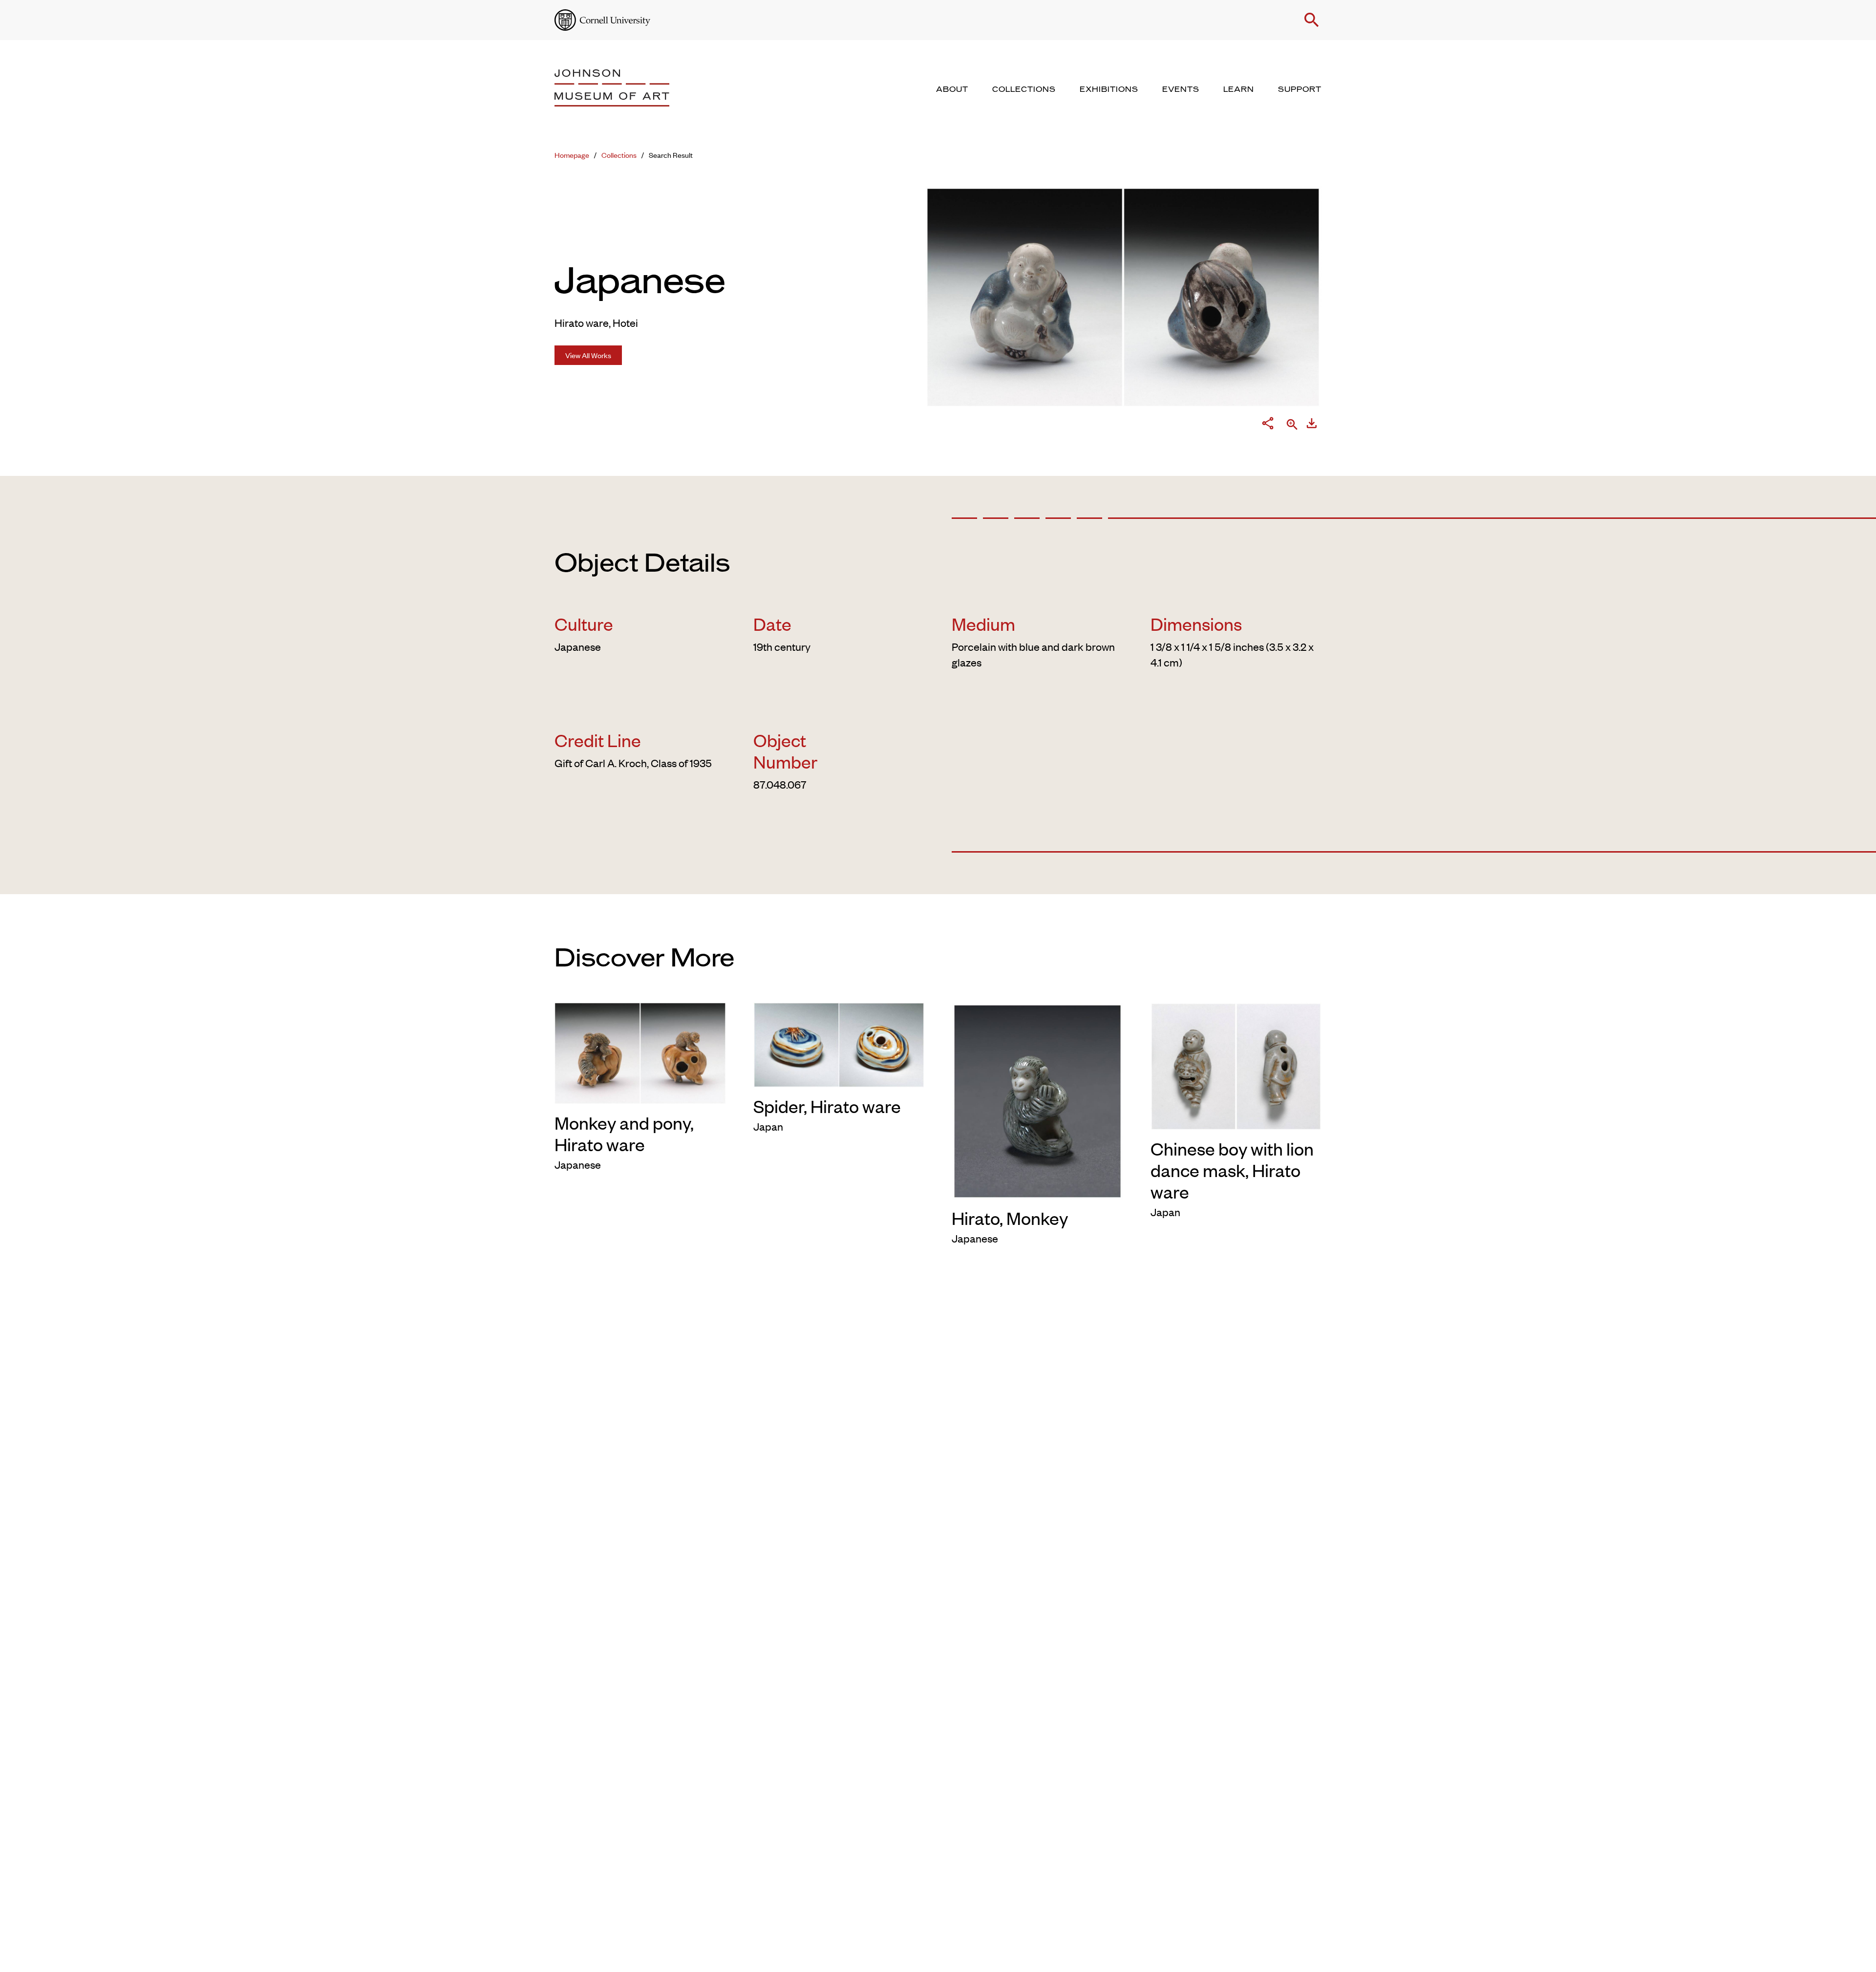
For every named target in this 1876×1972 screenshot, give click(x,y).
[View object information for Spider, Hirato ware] (839, 1044)
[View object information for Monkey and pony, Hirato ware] (640, 1052)
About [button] (952, 89)
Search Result (671, 155)
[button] (1312, 20)
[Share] (1268, 425)
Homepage (572, 155)
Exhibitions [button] (1109, 89)
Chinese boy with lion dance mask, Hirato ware (1232, 1170)
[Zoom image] (1292, 425)
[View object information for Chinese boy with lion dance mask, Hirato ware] (1236, 1065)
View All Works (588, 355)
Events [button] (1181, 89)
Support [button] (1300, 89)
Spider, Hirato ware (827, 1106)
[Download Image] (1312, 425)
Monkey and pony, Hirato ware (624, 1133)
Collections (619, 155)
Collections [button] (1024, 89)
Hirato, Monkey (1010, 1218)
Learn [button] (1239, 89)
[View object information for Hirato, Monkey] (1037, 1099)
